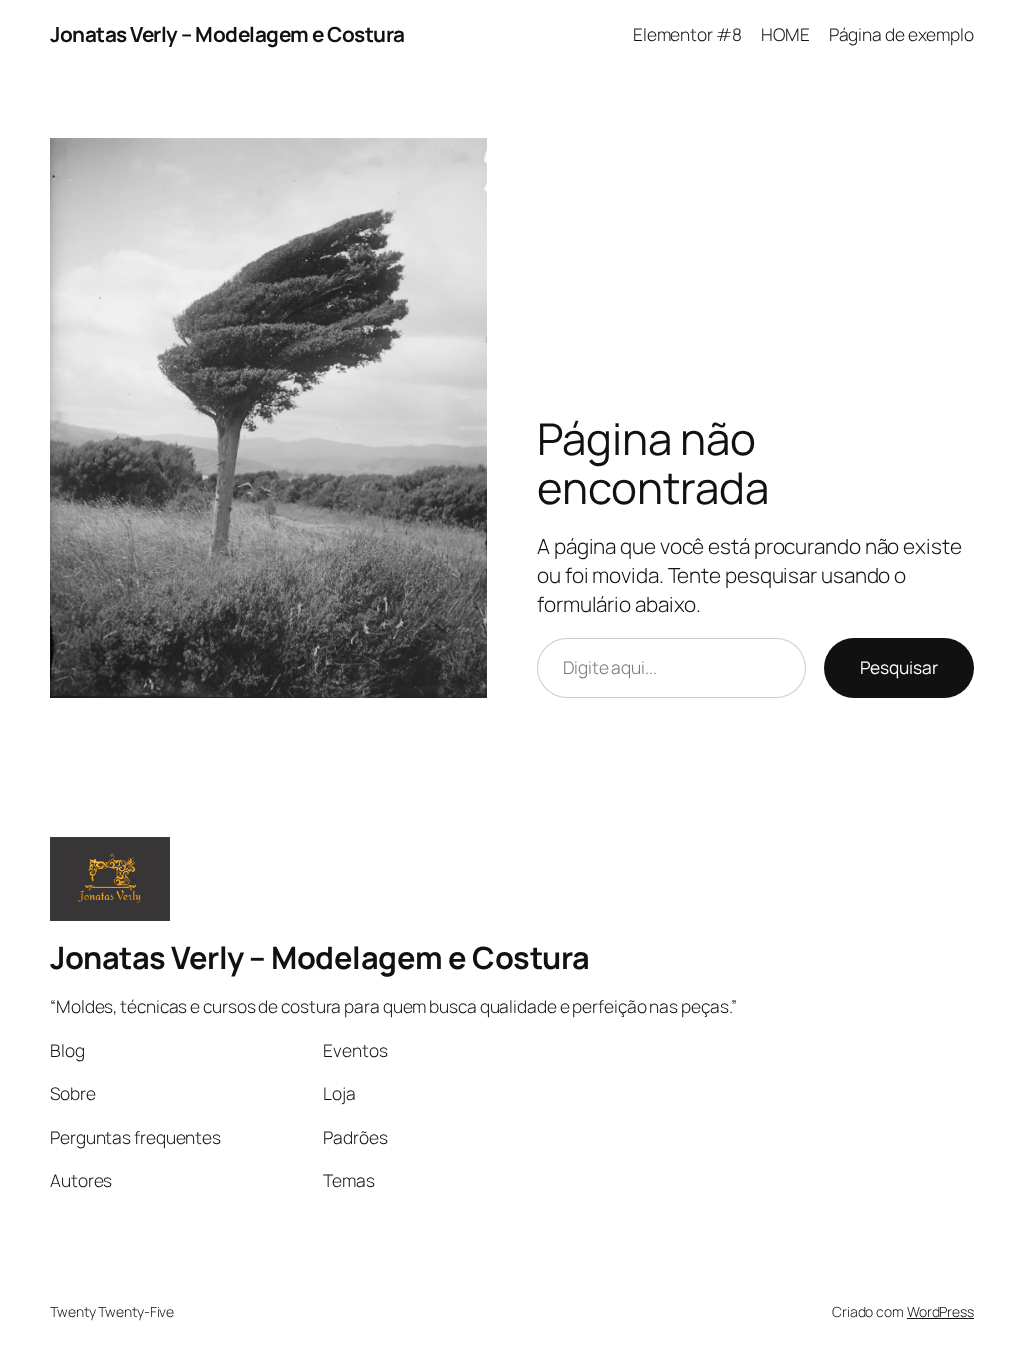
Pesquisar (899, 667)
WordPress (940, 1311)
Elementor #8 (687, 34)
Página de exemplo (901, 34)
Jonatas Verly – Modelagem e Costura (227, 34)
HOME (785, 34)
